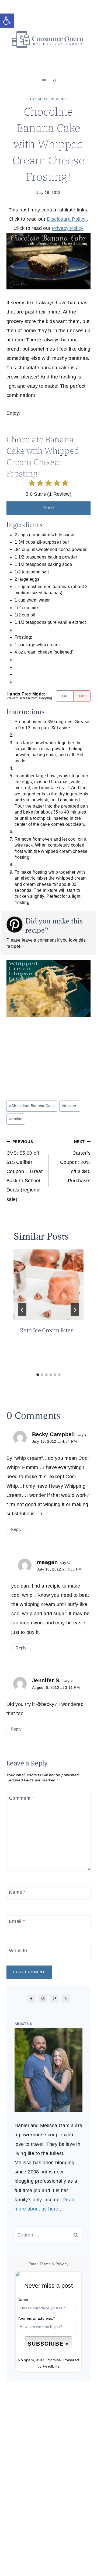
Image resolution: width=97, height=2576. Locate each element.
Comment (21, 1798)
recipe (16, 1119)
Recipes (59, 99)
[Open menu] (44, 81)
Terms (45, 2264)
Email (17, 1921)
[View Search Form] (55, 81)
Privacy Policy (68, 228)
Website (18, 1951)
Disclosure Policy (67, 219)
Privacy (62, 2264)
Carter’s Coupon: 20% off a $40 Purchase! (75, 1162)
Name (17, 1892)
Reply (16, 1529)
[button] (7, 21)
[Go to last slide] (22, 1310)
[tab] (38, 1375)
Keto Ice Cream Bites (47, 1330)
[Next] (75, 1310)
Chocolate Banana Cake (32, 1106)
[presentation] (48, 1285)
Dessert (39, 99)
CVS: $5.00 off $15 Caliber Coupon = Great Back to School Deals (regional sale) (25, 1171)
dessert (70, 1106)
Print (49, 508)
